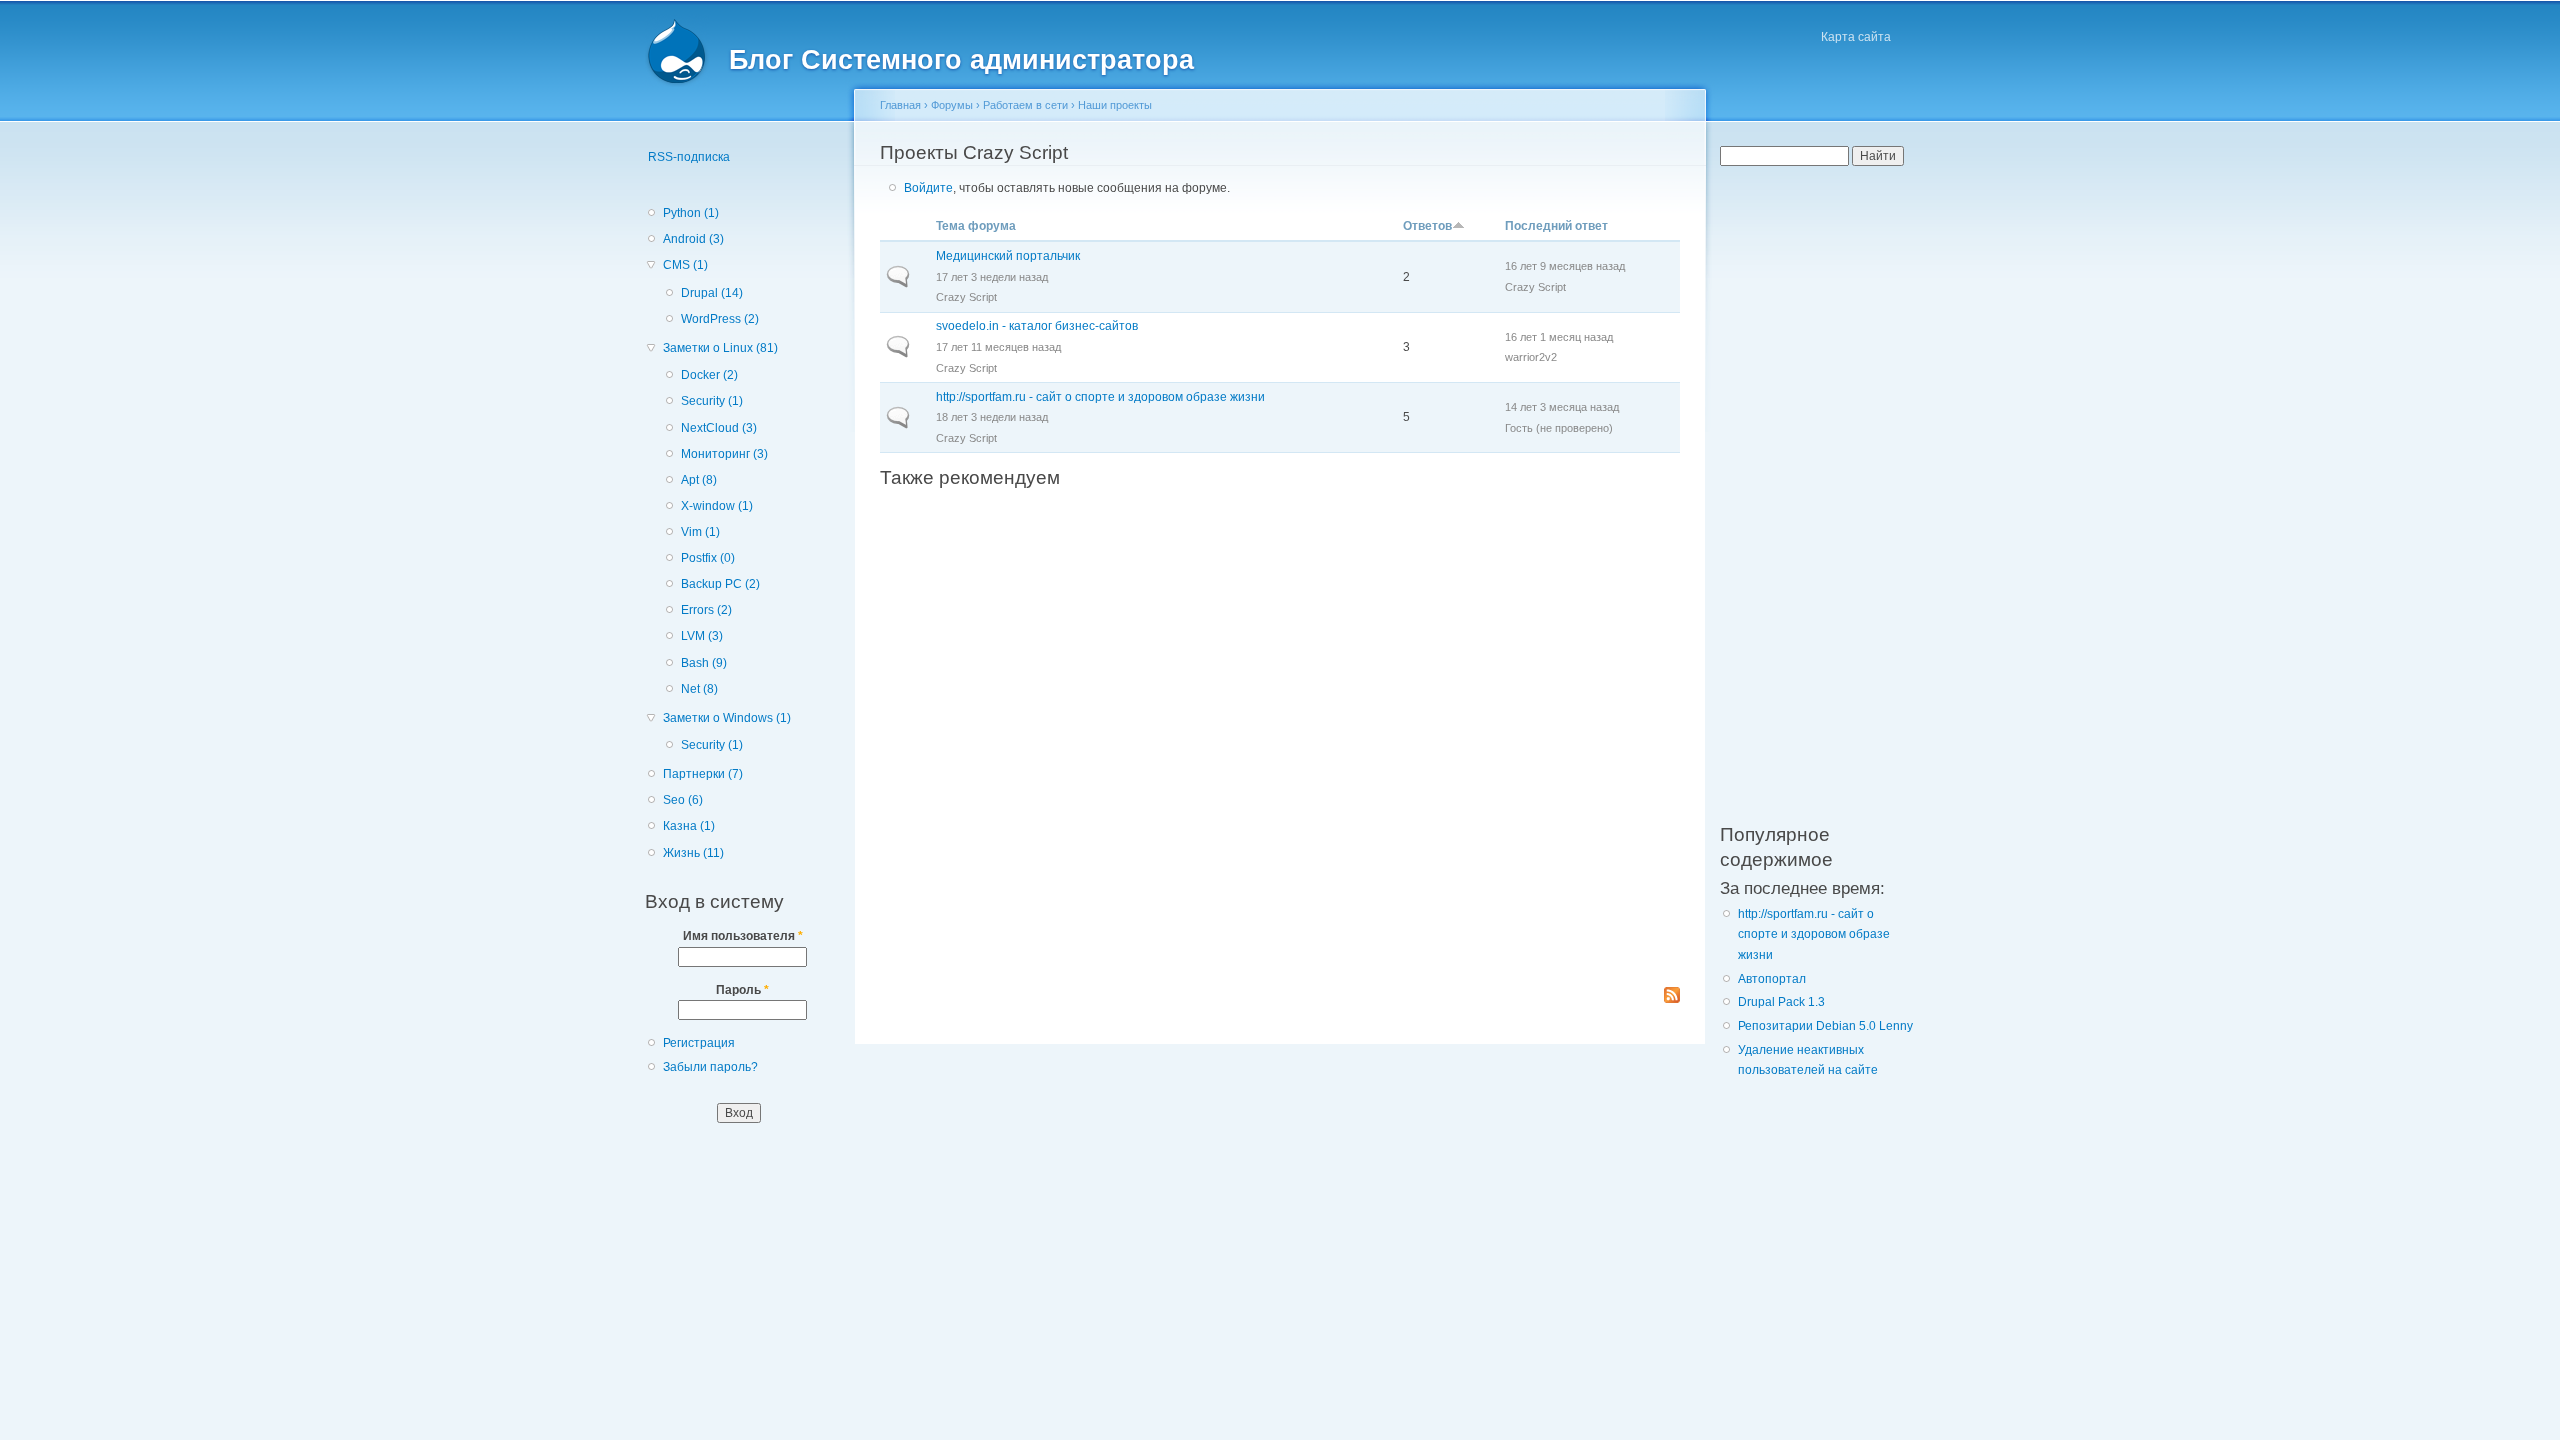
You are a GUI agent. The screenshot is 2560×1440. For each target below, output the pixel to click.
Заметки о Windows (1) (727, 718)
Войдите (928, 188)
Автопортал (1772, 979)
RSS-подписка (689, 157)
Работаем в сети (1025, 105)
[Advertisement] (1280, 737)
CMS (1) (685, 265)
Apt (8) (699, 480)
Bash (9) (704, 663)
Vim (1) (700, 532)
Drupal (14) (712, 293)
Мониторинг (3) (724, 454)
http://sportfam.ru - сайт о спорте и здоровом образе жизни (1100, 397)
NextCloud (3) (719, 428)
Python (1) (691, 213)
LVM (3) (702, 636)
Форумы (952, 105)
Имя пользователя (743, 936)
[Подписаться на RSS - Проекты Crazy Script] (1672, 996)
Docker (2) (709, 375)
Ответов (1427, 226)
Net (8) (699, 689)
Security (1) (712, 401)
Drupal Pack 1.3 (1781, 1002)
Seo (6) (683, 800)
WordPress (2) (720, 319)
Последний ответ (1556, 226)
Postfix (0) (708, 558)
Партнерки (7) (703, 774)
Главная (900, 105)
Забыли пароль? (710, 1067)
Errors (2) (706, 610)
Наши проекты (1115, 105)
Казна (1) (689, 826)
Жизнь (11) (693, 853)
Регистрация (699, 1043)
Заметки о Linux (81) (720, 348)
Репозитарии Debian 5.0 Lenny (1825, 1026)
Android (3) (693, 239)
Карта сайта (1856, 37)
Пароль (742, 990)
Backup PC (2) (720, 584)
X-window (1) (717, 506)
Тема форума (976, 226)
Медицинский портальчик (1008, 256)
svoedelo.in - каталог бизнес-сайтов (1037, 326)
